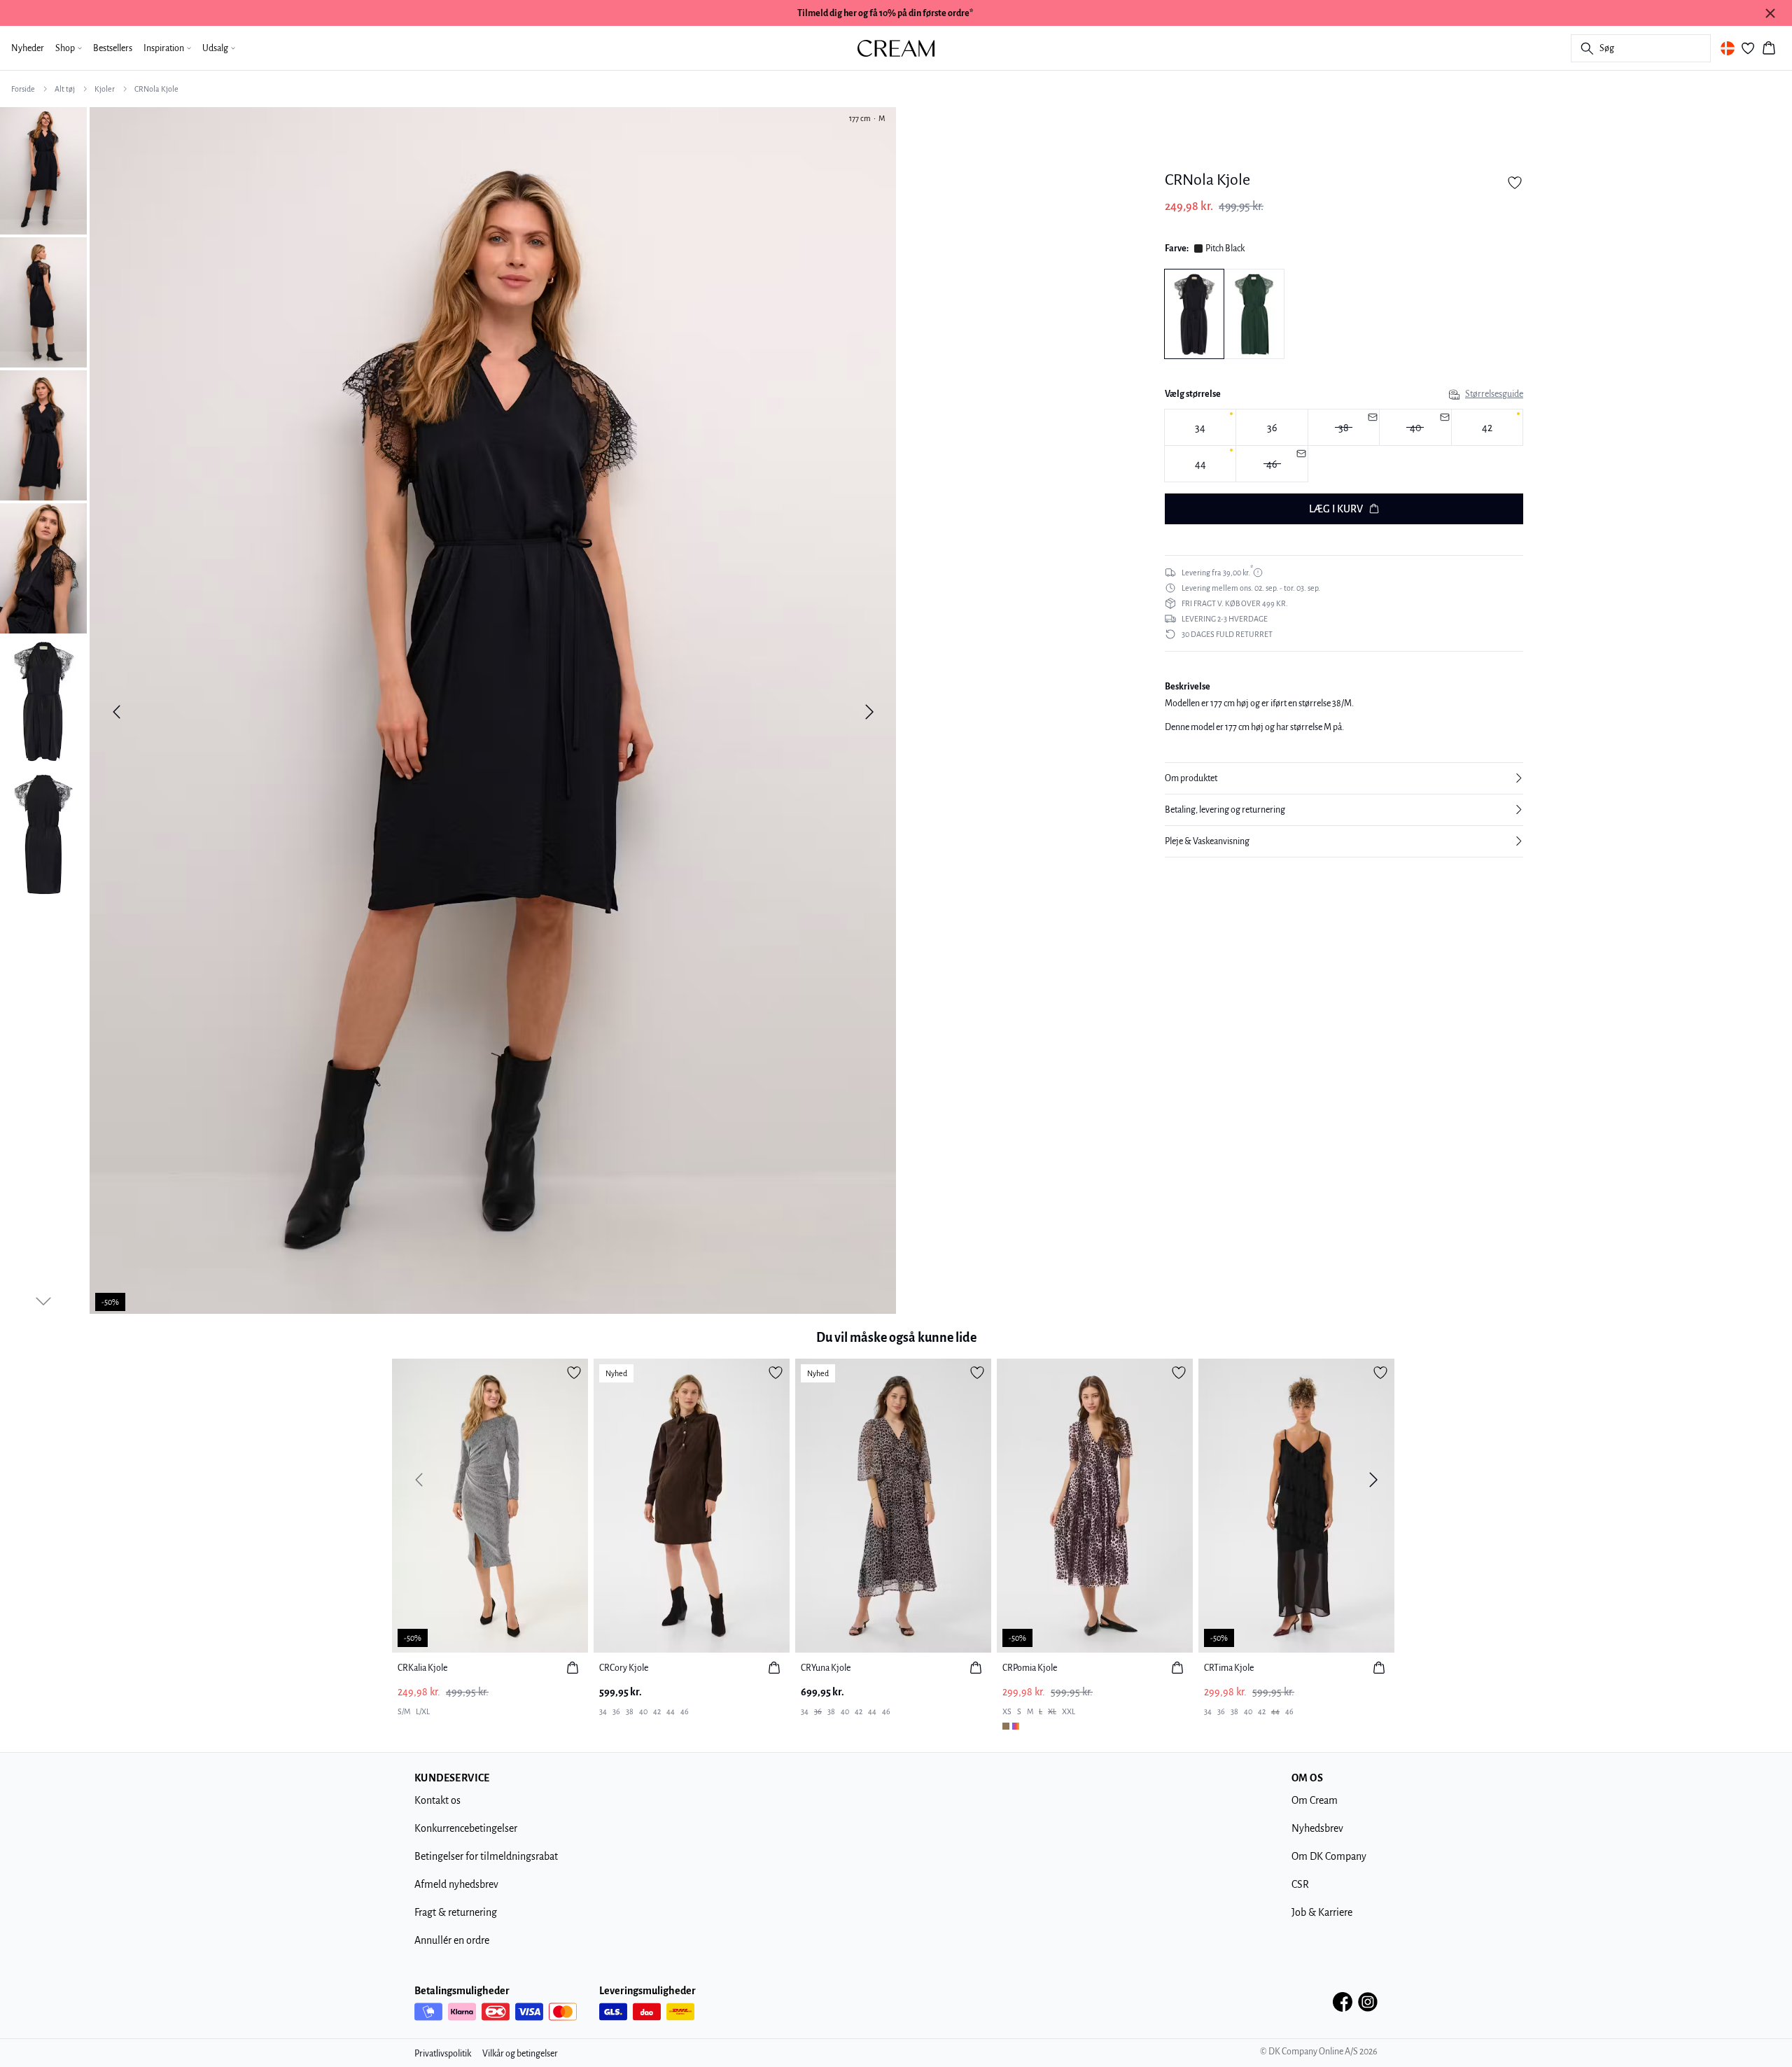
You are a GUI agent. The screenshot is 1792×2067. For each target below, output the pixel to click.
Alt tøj (65, 89)
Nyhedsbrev (1317, 1828)
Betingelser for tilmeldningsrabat (486, 1856)
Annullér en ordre (452, 1940)
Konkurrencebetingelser (466, 1828)
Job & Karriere (1322, 1912)
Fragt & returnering (456, 1912)
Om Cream (1315, 1800)
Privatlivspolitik (443, 2054)
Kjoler (105, 89)
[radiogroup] (1344, 446)
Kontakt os (437, 1800)
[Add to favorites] (1515, 183)
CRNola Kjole (156, 89)
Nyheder (28, 48)
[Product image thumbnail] (43, 169)
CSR (1300, 1884)
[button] (1344, 778)
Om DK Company (1329, 1856)
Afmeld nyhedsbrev (456, 1884)
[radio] (1200, 427)
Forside (23, 89)
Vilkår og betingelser (520, 2054)
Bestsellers (113, 48)
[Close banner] (1770, 13)
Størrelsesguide (1494, 394)
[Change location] (1728, 48)
